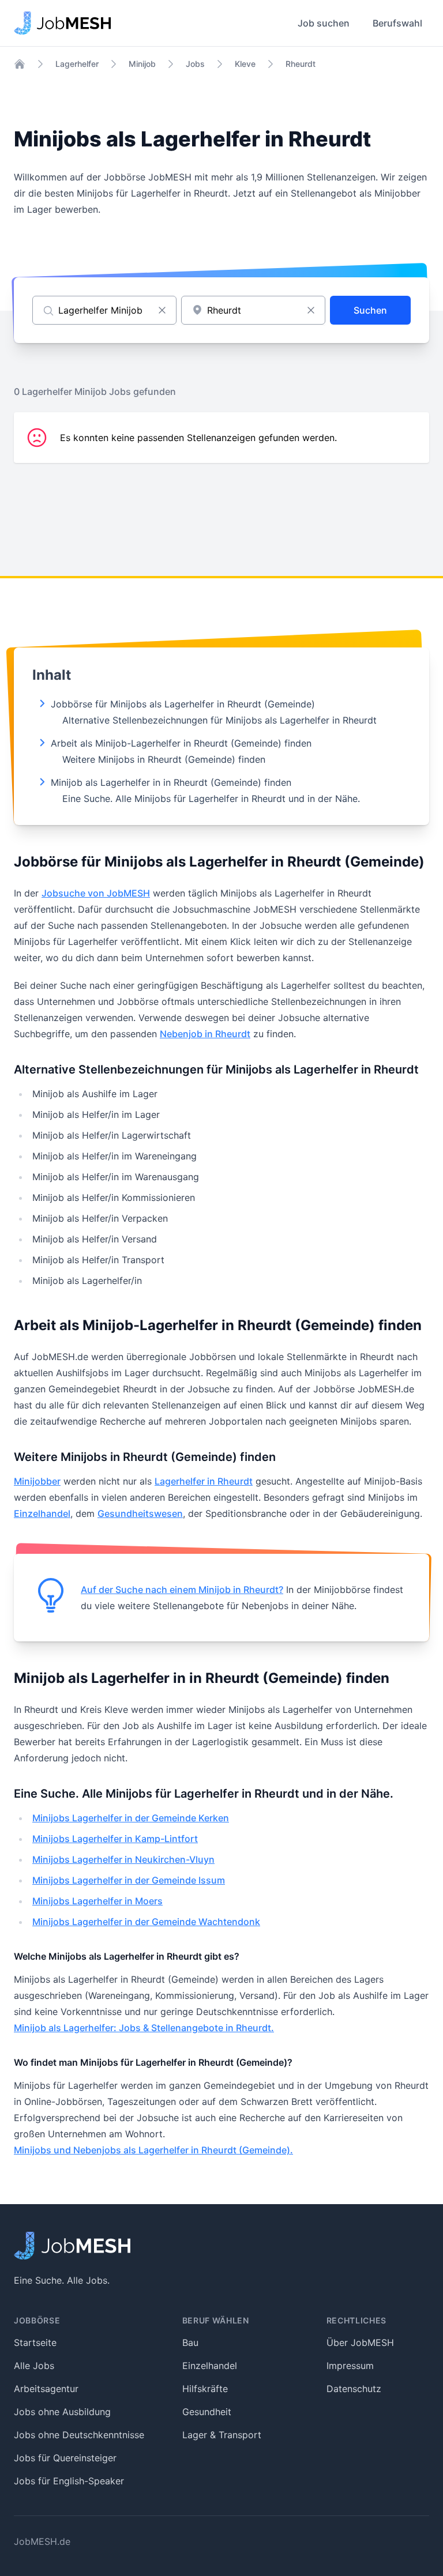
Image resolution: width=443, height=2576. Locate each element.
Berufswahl (397, 23)
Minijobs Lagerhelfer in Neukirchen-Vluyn (123, 1859)
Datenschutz (354, 2389)
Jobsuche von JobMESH (96, 893)
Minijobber (37, 1481)
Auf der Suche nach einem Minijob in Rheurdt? (182, 1590)
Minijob (142, 64)
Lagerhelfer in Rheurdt (204, 1481)
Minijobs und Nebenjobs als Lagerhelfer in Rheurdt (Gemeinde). (153, 2150)
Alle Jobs (34, 2366)
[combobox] (253, 310)
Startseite (35, 2342)
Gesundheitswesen (140, 1513)
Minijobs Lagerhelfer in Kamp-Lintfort (115, 1839)
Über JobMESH (360, 2342)
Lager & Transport (222, 2435)
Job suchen (324, 23)
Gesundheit (207, 2412)
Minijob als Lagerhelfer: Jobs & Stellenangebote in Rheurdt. (144, 2028)
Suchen (370, 310)
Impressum (350, 2366)
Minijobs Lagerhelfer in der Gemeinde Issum (129, 1880)
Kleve (245, 64)
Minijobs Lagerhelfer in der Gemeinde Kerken (131, 1818)
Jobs (195, 64)
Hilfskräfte (205, 2389)
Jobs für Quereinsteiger (65, 2458)
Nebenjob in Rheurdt (205, 1034)
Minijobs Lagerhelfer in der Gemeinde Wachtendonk (146, 1922)
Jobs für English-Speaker (69, 2481)
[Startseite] (20, 64)
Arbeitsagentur (46, 2389)
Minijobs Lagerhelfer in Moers (97, 1901)
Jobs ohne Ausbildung (62, 2412)
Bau (190, 2342)
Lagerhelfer (77, 64)
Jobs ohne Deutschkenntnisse (79, 2435)
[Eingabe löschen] (162, 310)
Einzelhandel (42, 1513)
